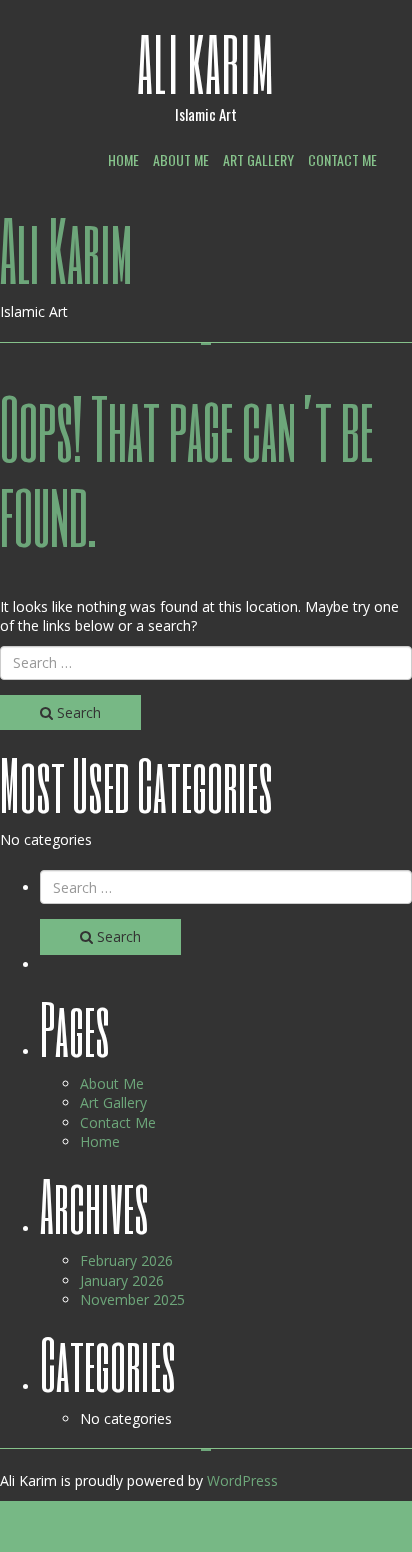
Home (123, 159)
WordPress (242, 1480)
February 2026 (126, 1260)
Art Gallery (258, 159)
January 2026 (122, 1280)
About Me (181, 159)
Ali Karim (206, 63)
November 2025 (132, 1299)
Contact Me (342, 159)
